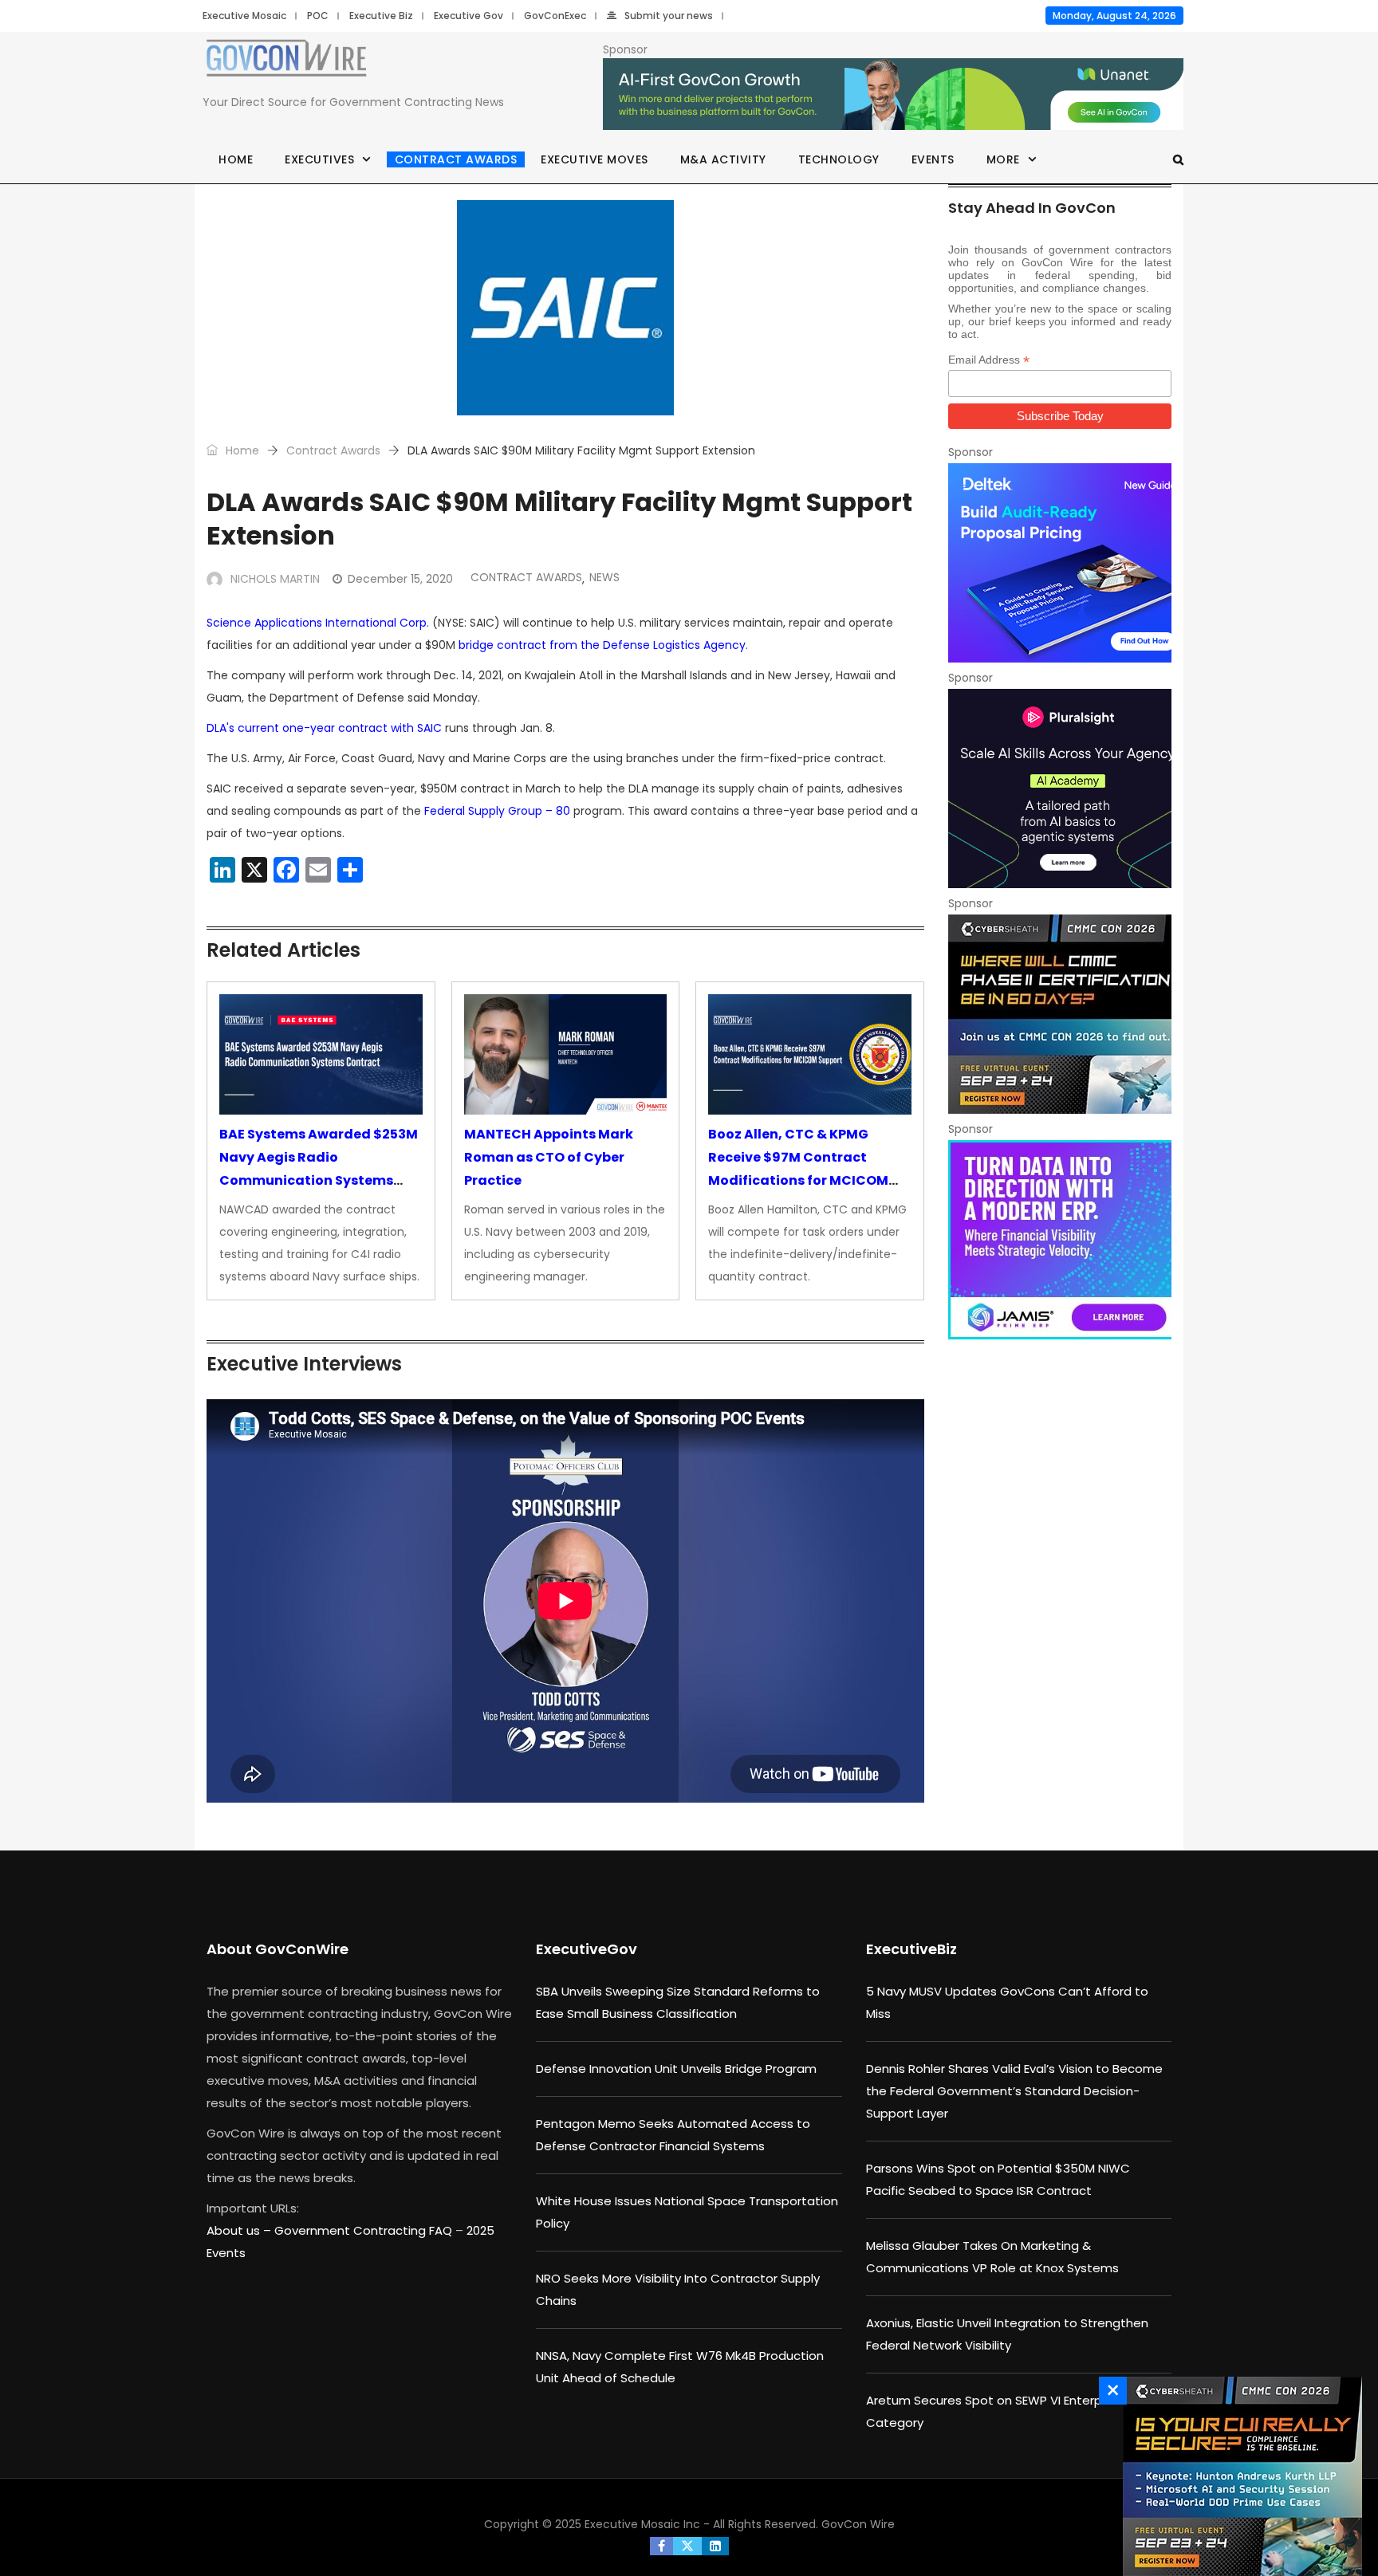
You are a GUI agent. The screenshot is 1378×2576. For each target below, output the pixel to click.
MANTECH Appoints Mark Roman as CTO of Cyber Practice (549, 1157)
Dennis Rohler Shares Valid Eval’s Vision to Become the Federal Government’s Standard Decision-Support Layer (1014, 2091)
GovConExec (555, 16)
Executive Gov (469, 16)
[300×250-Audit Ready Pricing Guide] (1060, 563)
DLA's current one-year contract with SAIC (324, 728)
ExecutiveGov (587, 1949)
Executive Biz (381, 16)
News (604, 577)
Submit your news (669, 16)
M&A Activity (723, 159)
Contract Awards (456, 159)
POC (318, 16)
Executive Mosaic (244, 16)
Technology (839, 159)
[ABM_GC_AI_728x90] (893, 95)
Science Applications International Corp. (318, 623)
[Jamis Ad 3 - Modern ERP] (1060, 1240)
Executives (319, 159)
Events (933, 159)
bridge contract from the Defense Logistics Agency (602, 645)
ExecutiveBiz (911, 1949)
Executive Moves (595, 159)
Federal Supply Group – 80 (497, 811)
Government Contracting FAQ (365, 2230)
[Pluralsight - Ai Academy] (1060, 789)
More (1003, 159)
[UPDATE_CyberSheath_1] (1238, 2476)
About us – (240, 2230)
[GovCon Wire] (286, 61)
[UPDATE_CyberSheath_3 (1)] (1060, 1014)
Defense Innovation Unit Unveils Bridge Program (676, 2069)
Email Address (989, 360)
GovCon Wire (858, 2524)
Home (236, 159)
